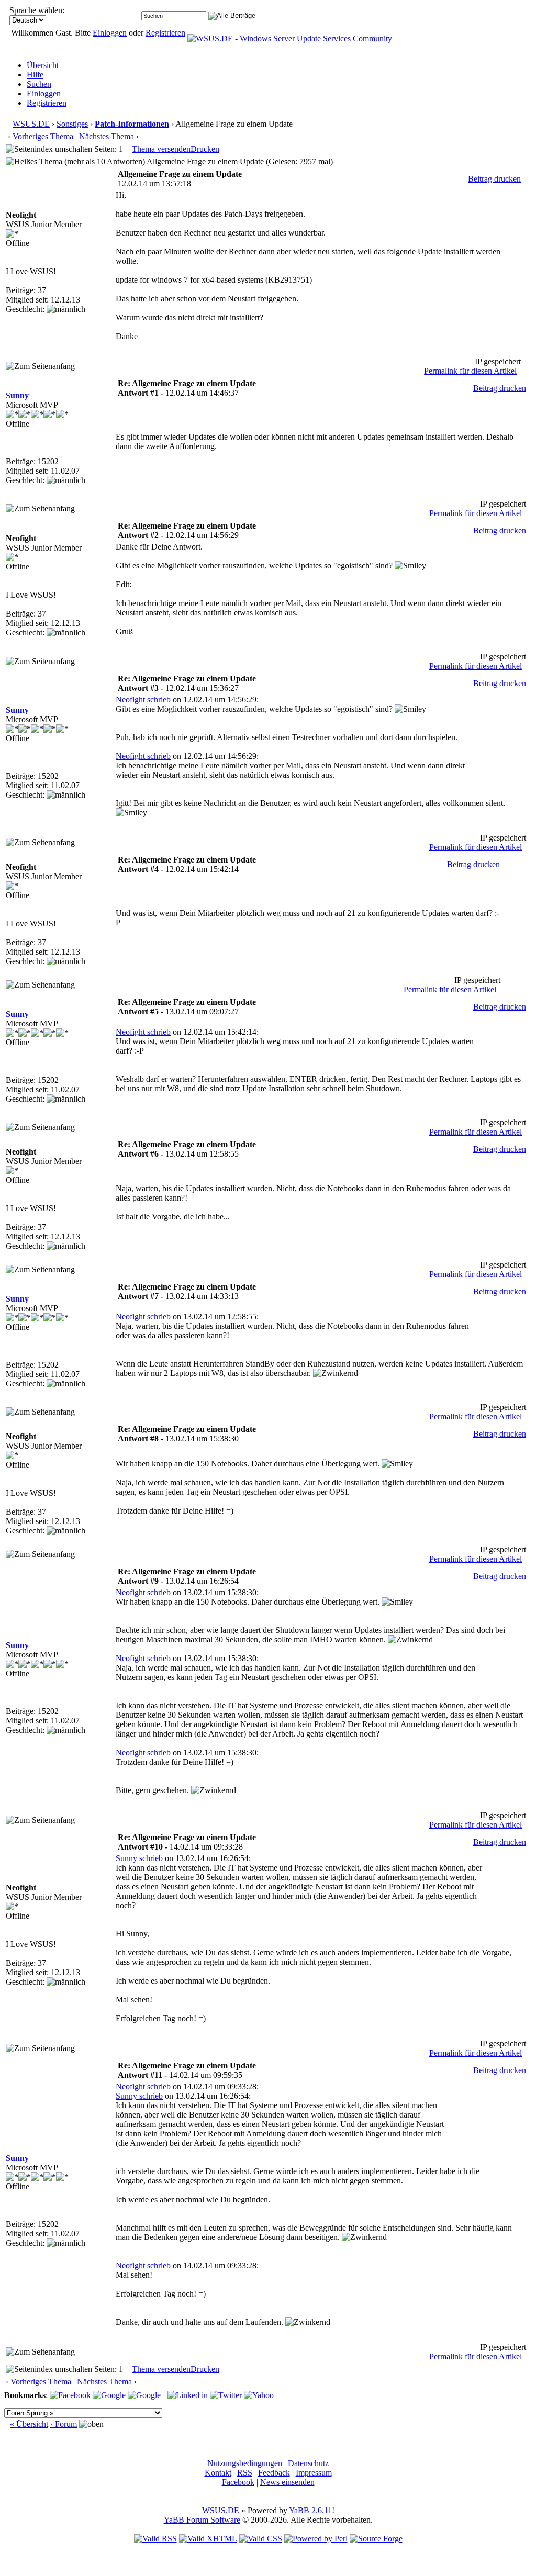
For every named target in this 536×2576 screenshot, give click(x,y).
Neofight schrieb (143, 699)
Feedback (274, 2473)
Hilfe (35, 75)
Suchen (39, 84)
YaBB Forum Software (202, 2520)
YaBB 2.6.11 (310, 2510)
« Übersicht (29, 2424)
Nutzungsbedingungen (245, 2463)
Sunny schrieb (139, 1858)
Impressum (314, 2473)
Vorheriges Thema (43, 136)
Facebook (238, 2482)
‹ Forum (64, 2424)
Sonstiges (72, 124)
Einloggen (110, 33)
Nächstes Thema (107, 136)
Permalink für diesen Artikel (470, 371)
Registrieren (165, 33)
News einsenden (287, 2482)
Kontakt (218, 2473)
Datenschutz (308, 2463)
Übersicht (43, 65)
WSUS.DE (31, 124)
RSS (245, 2473)
